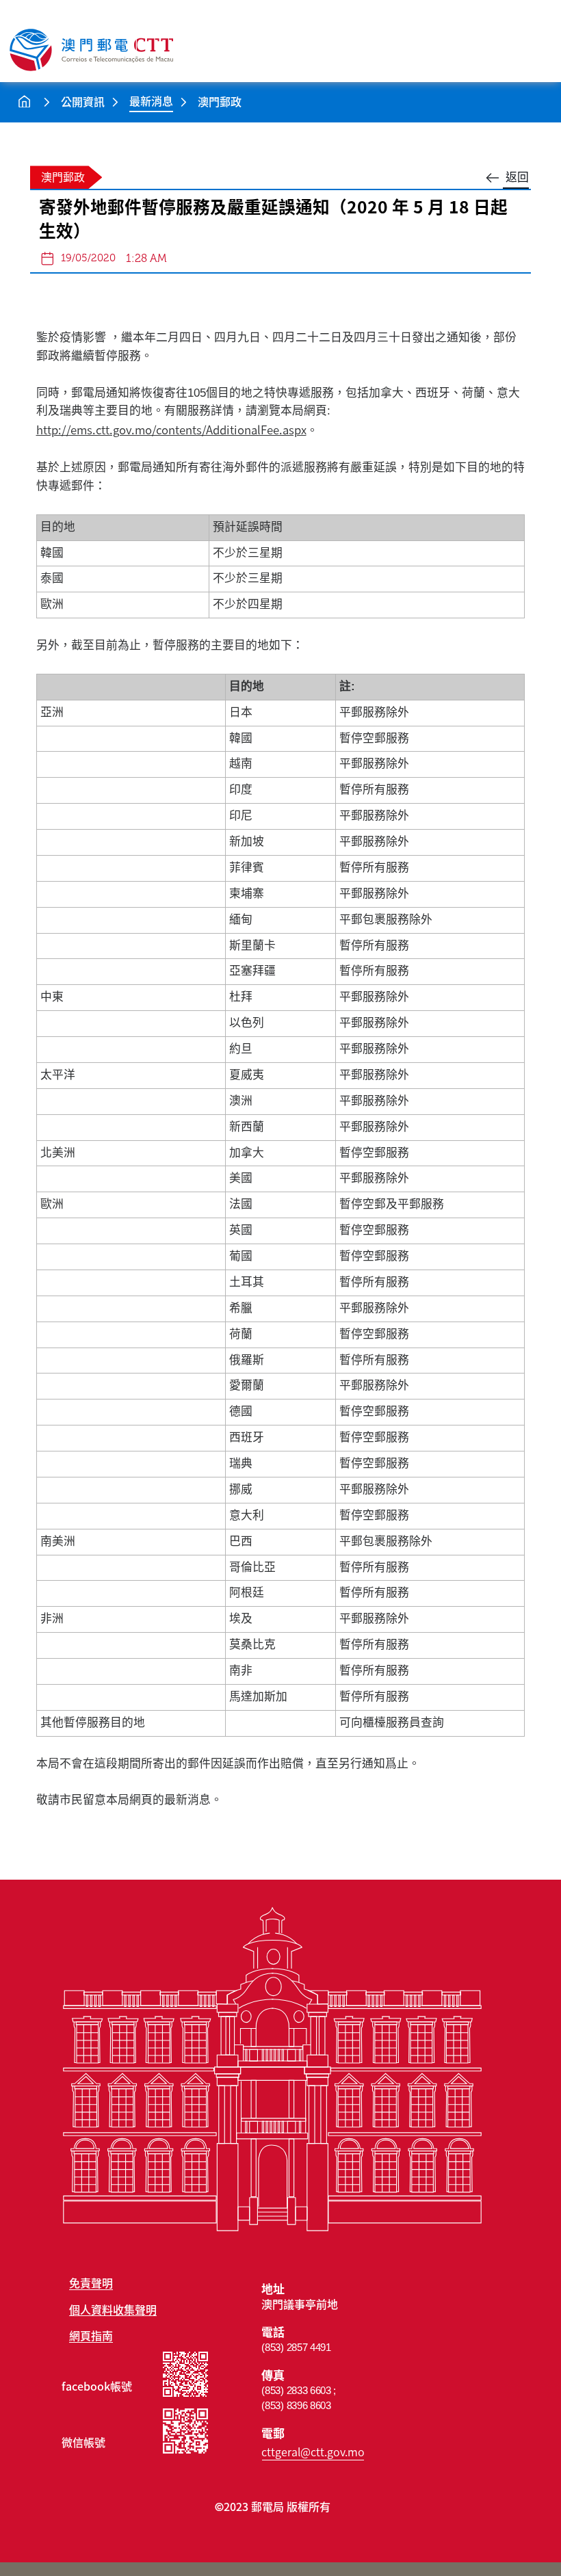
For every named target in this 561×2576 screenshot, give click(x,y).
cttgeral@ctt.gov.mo (313, 2452)
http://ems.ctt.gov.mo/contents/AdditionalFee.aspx (171, 430)
